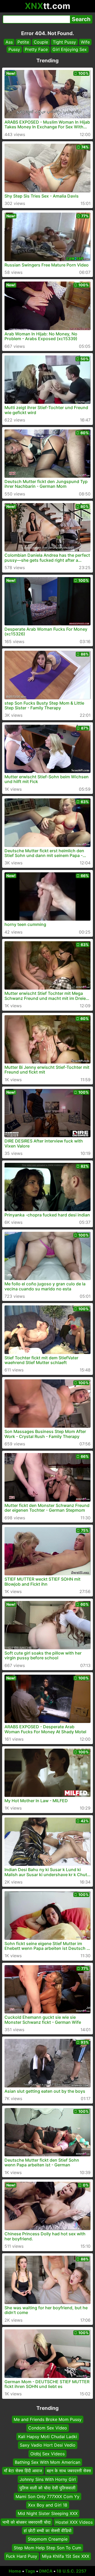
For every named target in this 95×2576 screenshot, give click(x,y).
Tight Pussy (64, 42)
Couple (41, 42)
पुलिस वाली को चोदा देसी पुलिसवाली (47, 2488)
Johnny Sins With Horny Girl (48, 2479)
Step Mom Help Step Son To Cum (47, 2548)
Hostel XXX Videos (74, 2522)
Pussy (14, 49)
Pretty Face (36, 49)
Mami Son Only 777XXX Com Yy (47, 2496)
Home (15, 2571)
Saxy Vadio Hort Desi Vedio (48, 2445)
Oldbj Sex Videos (47, 2453)
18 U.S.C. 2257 (72, 2571)
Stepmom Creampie (48, 2539)
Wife (85, 42)
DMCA (46, 2571)
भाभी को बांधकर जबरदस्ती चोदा (27, 2522)
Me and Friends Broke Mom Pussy (48, 2419)
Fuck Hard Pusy (22, 2556)
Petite (23, 42)
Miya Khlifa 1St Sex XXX (66, 2556)
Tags (30, 2571)
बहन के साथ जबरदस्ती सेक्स (69, 2471)
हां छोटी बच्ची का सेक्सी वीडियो (48, 2531)
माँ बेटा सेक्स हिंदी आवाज (23, 2471)
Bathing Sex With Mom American (47, 2462)
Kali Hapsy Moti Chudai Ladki (48, 2436)
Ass (9, 42)
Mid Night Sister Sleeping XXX (48, 2513)
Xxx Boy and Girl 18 (48, 2505)
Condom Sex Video (48, 2428)
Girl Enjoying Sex (70, 49)
